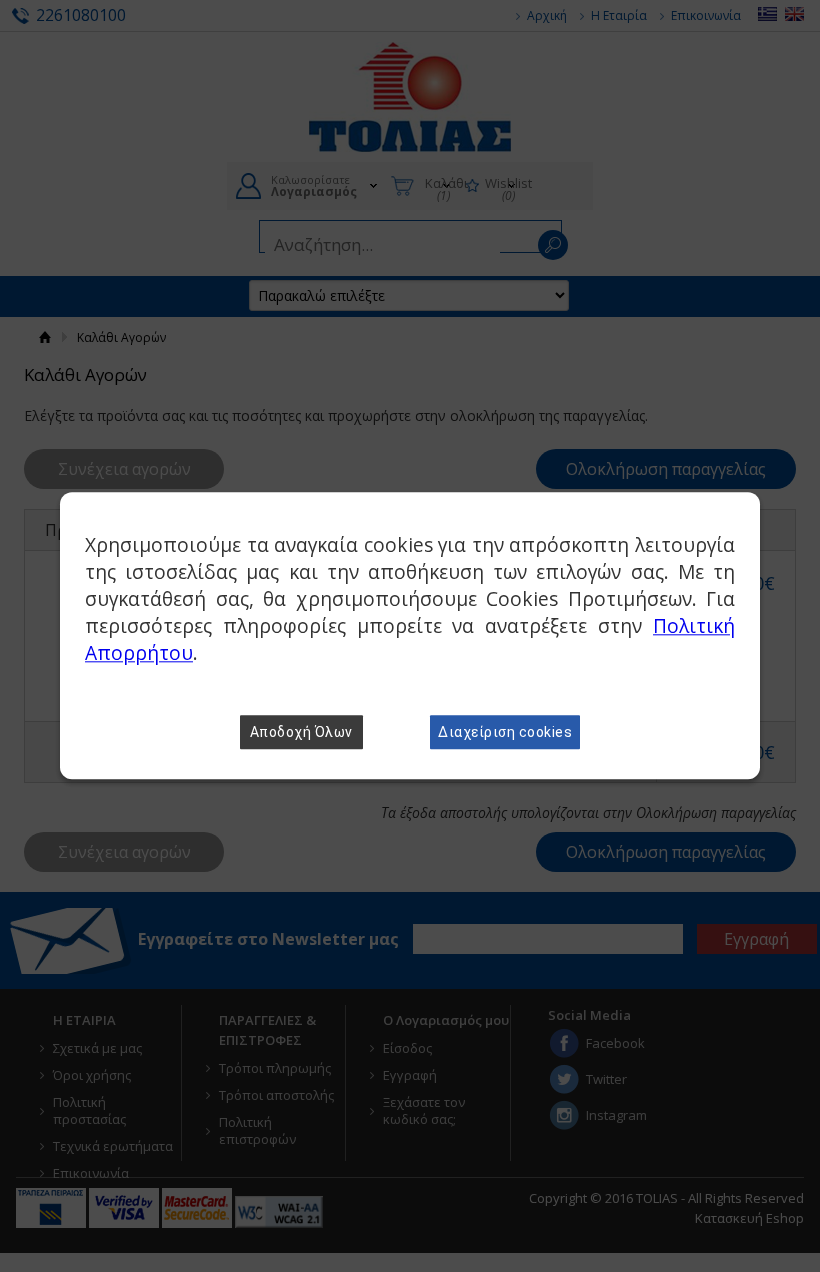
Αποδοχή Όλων (301, 733)
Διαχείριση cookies (505, 733)
